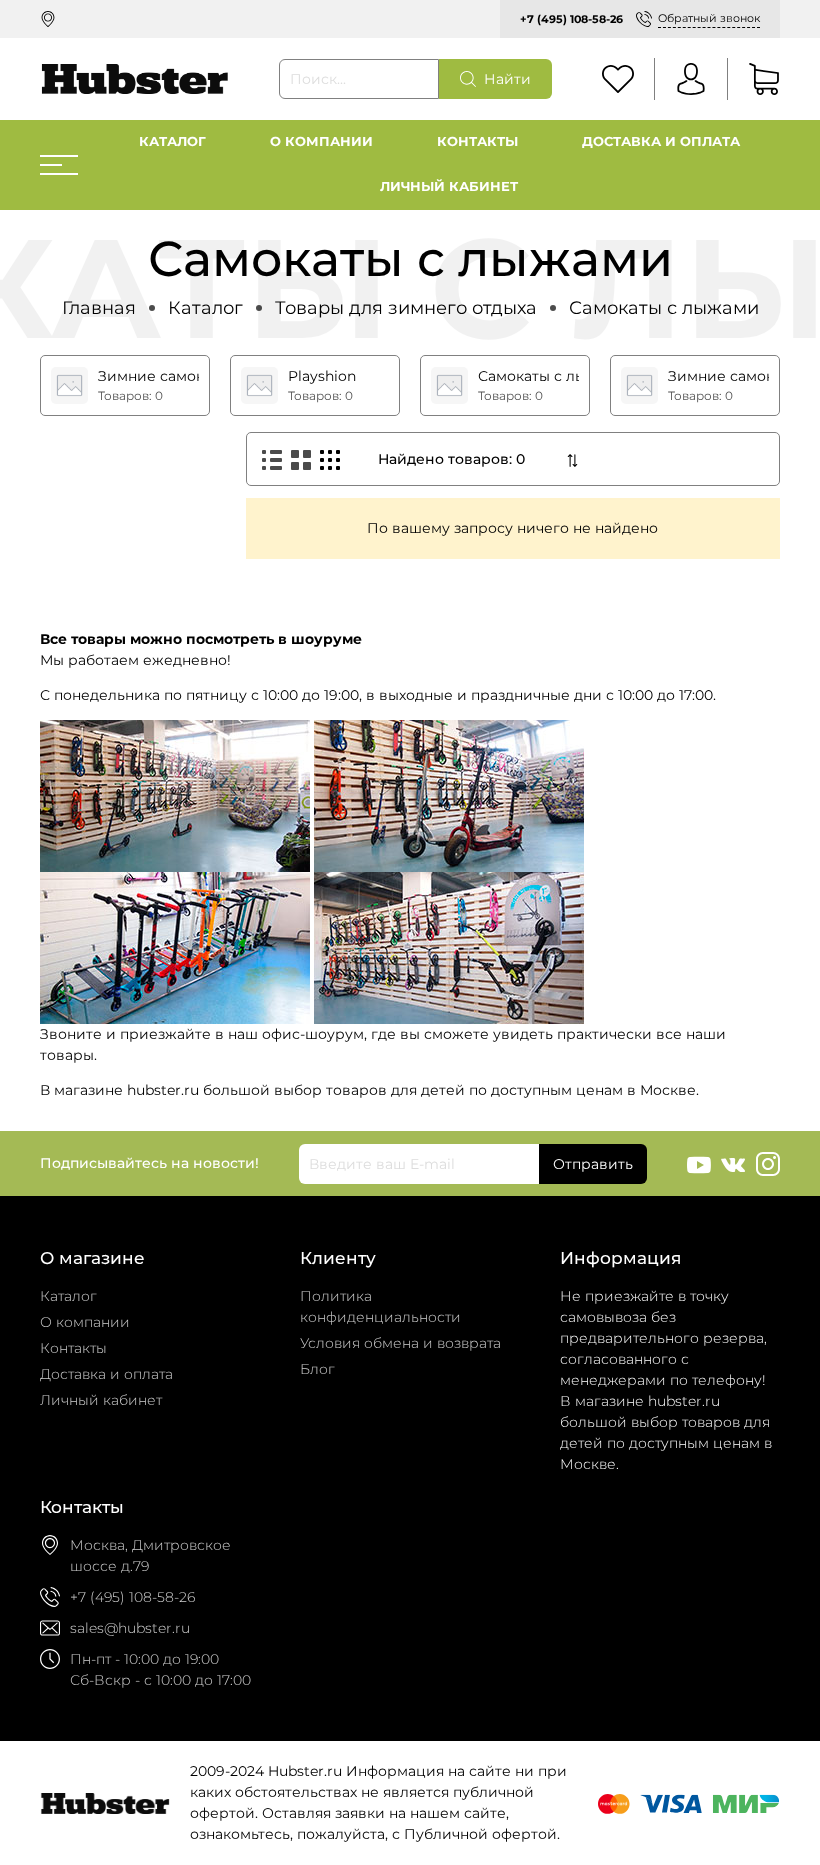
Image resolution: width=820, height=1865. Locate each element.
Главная (99, 307)
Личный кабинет (449, 186)
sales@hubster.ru (130, 1628)
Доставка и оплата (661, 141)
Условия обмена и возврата (400, 1343)
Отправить (593, 1164)
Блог (317, 1369)
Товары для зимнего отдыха (406, 307)
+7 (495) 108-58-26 (571, 19)
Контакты (477, 141)
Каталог (172, 141)
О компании (321, 141)
